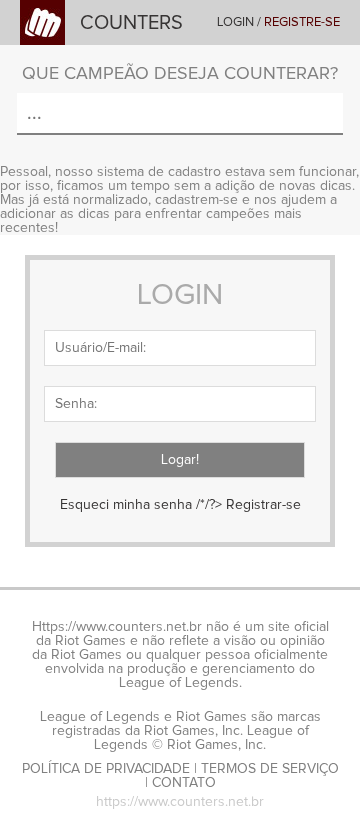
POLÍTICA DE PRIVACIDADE (106, 769)
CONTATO (184, 783)
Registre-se (302, 22)
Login (235, 22)
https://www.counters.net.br (180, 802)
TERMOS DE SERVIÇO (270, 769)
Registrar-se (263, 505)
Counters (131, 23)
